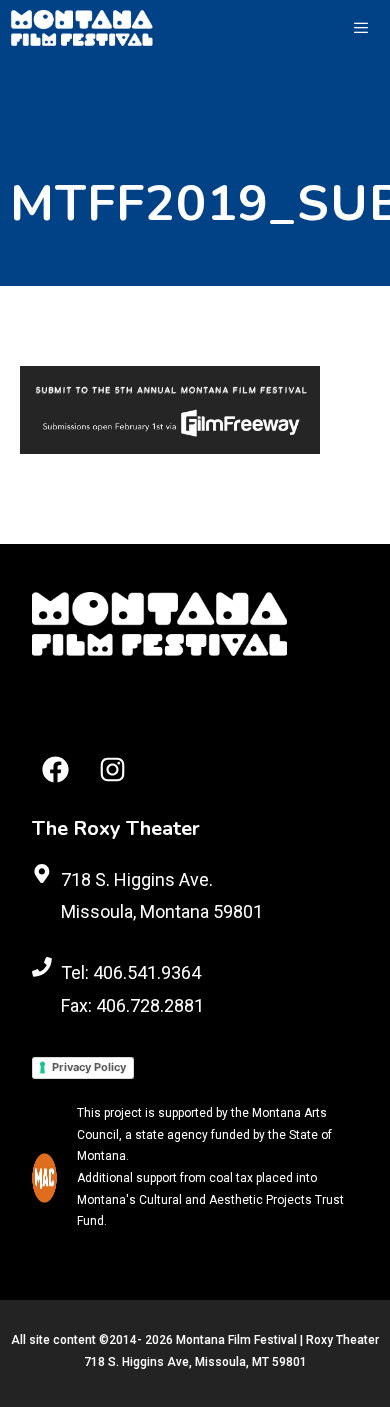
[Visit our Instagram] (112, 769)
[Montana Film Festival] (82, 28)
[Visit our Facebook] (55, 769)
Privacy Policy (89, 1067)
